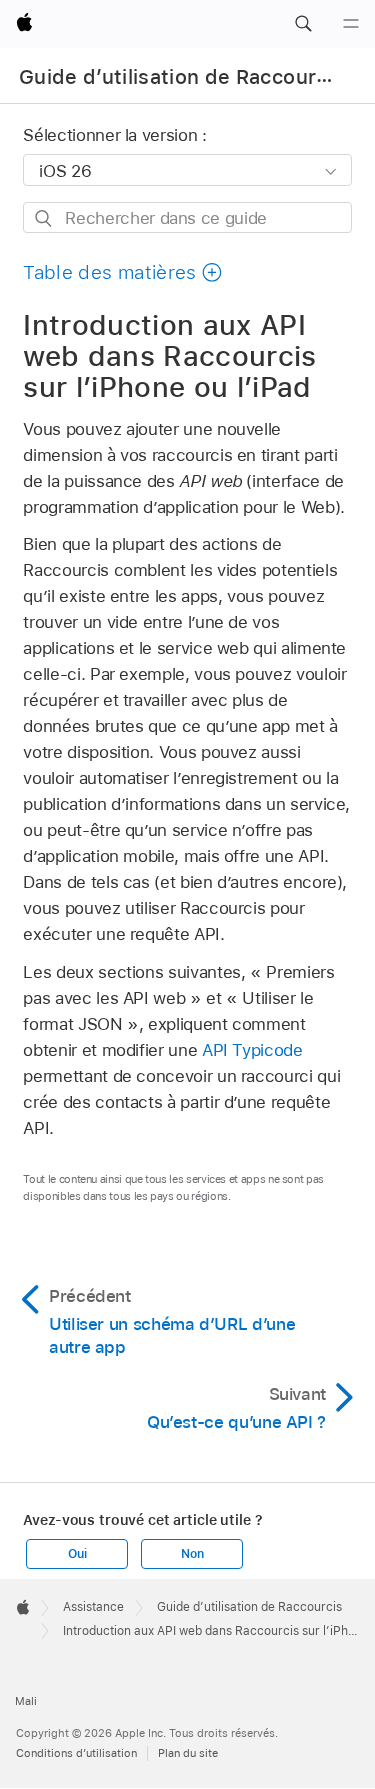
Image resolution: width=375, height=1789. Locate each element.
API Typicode (252, 1050)
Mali (26, 1701)
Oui (77, 1554)
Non (192, 1554)
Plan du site (188, 1753)
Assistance (93, 1607)
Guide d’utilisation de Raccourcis (181, 77)
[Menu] (351, 24)
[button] (303, 24)
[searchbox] (187, 217)
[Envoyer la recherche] (44, 218)
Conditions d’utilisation (76, 1753)
